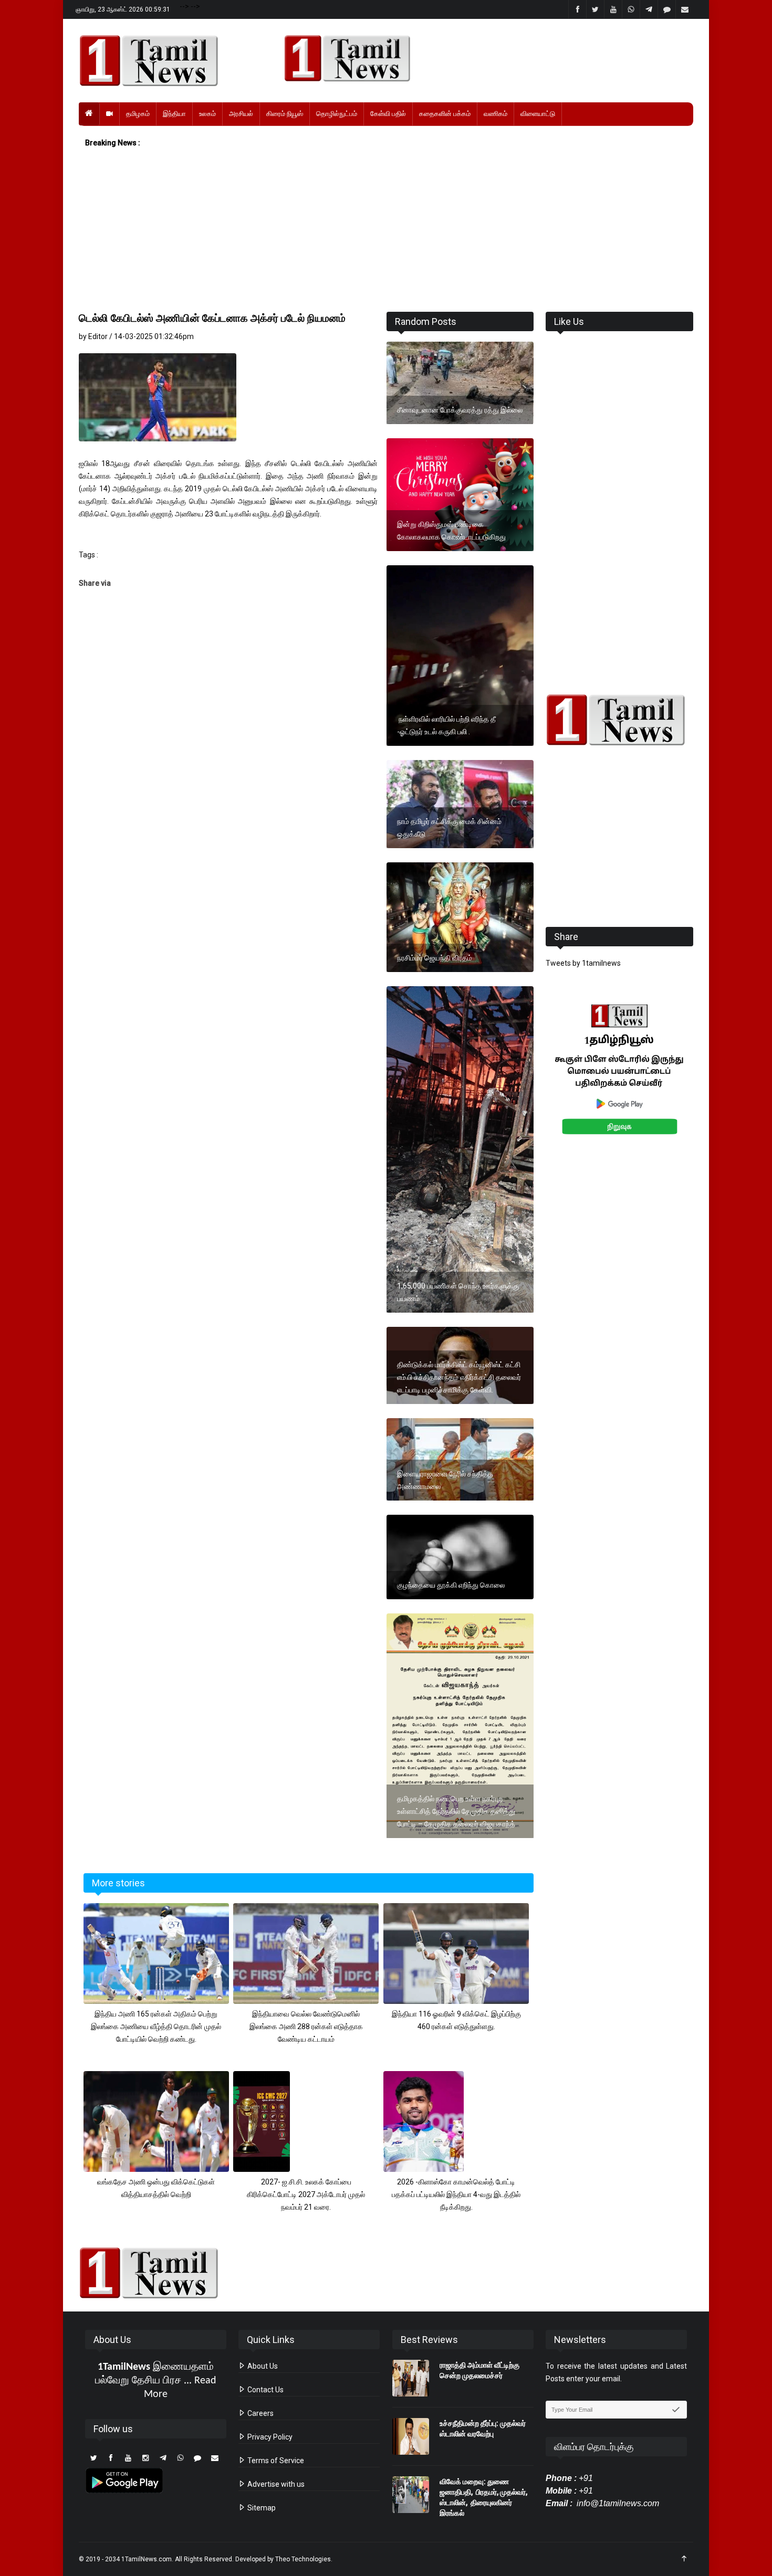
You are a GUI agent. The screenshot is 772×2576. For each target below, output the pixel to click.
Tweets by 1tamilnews (583, 963)
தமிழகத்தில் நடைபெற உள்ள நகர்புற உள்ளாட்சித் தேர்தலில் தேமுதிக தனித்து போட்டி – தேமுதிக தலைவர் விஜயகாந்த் (456, 1811)
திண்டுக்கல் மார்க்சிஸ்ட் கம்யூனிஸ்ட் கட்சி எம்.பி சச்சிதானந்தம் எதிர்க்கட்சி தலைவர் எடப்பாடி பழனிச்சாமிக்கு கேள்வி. (459, 1377)
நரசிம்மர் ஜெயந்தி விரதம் (435, 958)
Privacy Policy (269, 2437)
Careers (260, 2413)
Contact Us (265, 2390)
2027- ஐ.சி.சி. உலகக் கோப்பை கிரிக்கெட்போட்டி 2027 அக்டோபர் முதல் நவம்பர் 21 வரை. (306, 2194)
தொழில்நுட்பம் (337, 114)
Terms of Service (275, 2461)
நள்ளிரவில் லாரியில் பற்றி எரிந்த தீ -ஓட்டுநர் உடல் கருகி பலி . (446, 725)
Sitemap (261, 2508)
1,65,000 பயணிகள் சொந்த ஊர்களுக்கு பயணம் (458, 1292)
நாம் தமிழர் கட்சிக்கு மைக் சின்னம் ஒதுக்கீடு (449, 828)
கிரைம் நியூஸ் (285, 114)
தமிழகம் (138, 114)
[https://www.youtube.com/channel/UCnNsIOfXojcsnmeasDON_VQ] (482, 58)
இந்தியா (174, 114)
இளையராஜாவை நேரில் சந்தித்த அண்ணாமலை (445, 1480)
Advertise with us (275, 2484)
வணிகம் (495, 114)
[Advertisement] (386, 230)
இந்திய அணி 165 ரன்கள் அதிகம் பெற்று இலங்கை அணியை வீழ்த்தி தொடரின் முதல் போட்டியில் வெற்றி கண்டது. (156, 2026)
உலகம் (207, 114)
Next (710, 1081)
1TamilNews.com (147, 2559)
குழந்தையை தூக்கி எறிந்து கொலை (451, 1585)
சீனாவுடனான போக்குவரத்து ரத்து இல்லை (460, 410)
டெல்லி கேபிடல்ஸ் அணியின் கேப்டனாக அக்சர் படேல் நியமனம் (212, 318)
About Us (262, 2366)
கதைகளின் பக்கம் (445, 114)
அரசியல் (241, 114)
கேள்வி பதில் (388, 114)
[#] (619, 720)
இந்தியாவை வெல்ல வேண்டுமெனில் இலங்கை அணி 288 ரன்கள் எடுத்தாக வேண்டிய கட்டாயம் (306, 2026)
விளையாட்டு (538, 114)
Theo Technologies (303, 2559)
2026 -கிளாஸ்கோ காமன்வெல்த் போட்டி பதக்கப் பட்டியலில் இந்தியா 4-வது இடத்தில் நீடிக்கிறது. (456, 2194)
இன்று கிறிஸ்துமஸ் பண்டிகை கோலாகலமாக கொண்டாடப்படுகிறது (451, 531)
